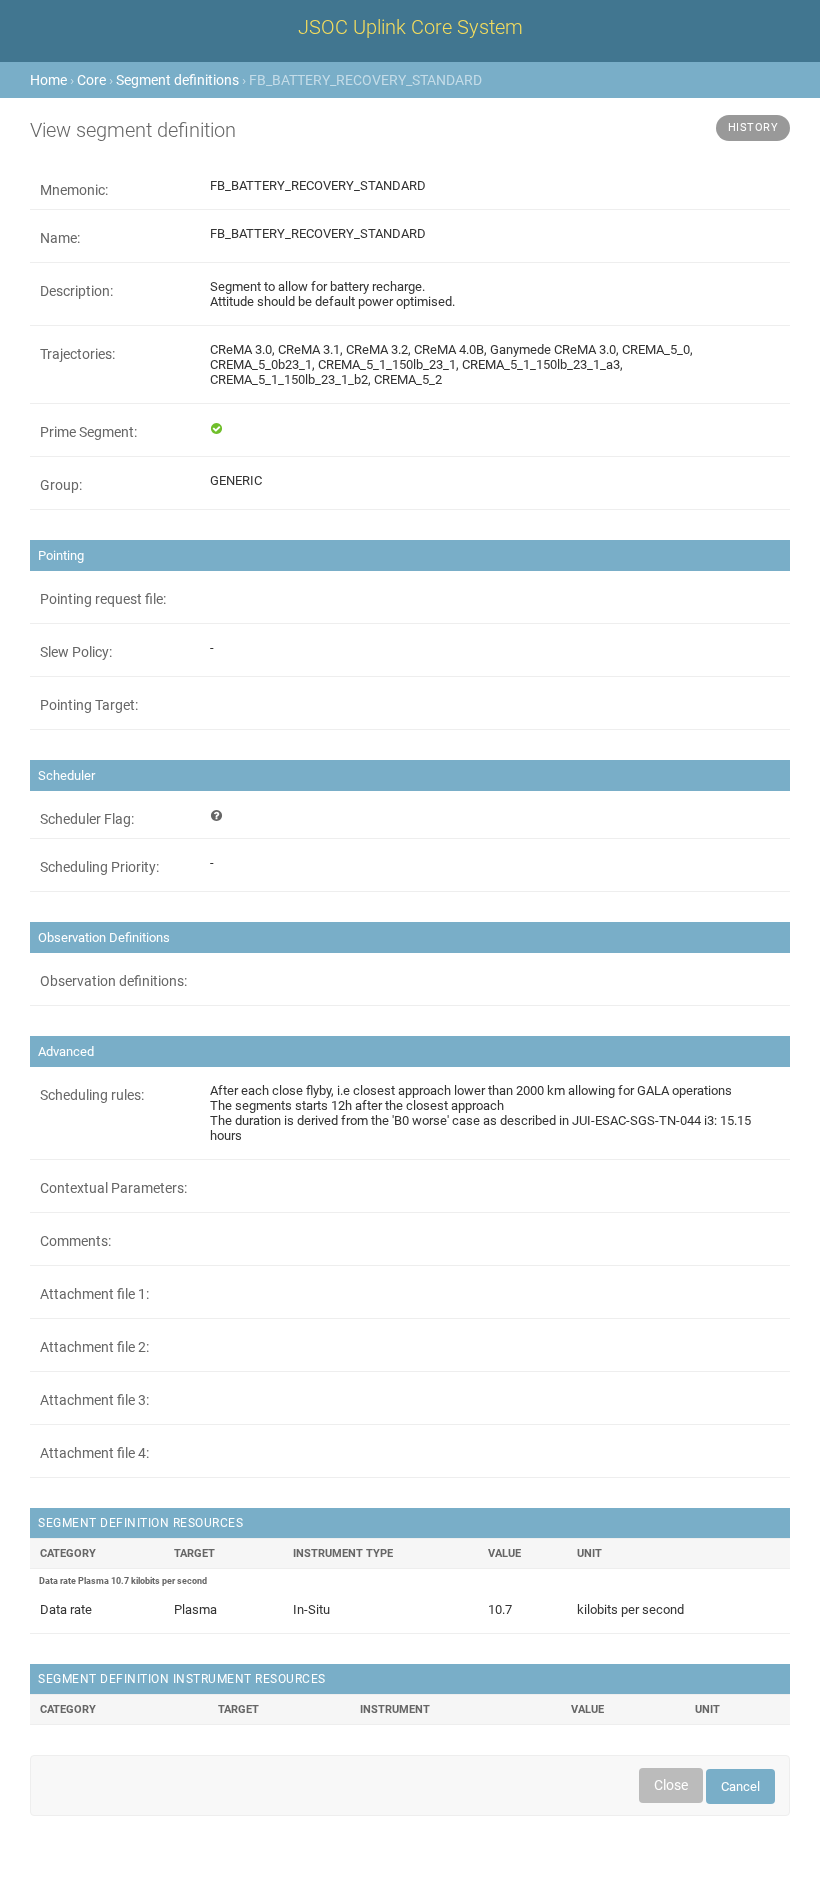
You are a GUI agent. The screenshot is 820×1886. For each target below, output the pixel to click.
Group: (61, 485)
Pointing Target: (89, 705)
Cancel (740, 1786)
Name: (60, 238)
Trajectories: (77, 354)
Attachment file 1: (94, 1294)
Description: (76, 291)
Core (91, 80)
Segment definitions (177, 80)
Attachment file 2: (94, 1347)
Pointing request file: (103, 599)
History (753, 127)
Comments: (75, 1241)
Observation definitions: (113, 981)
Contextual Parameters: (113, 1188)
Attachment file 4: (94, 1453)
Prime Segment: (88, 432)
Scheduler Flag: (87, 819)
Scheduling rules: (92, 1095)
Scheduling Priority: (99, 867)
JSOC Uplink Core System (410, 27)
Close (671, 1785)
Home (48, 80)
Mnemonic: (74, 190)
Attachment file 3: (94, 1400)
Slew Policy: (76, 652)
